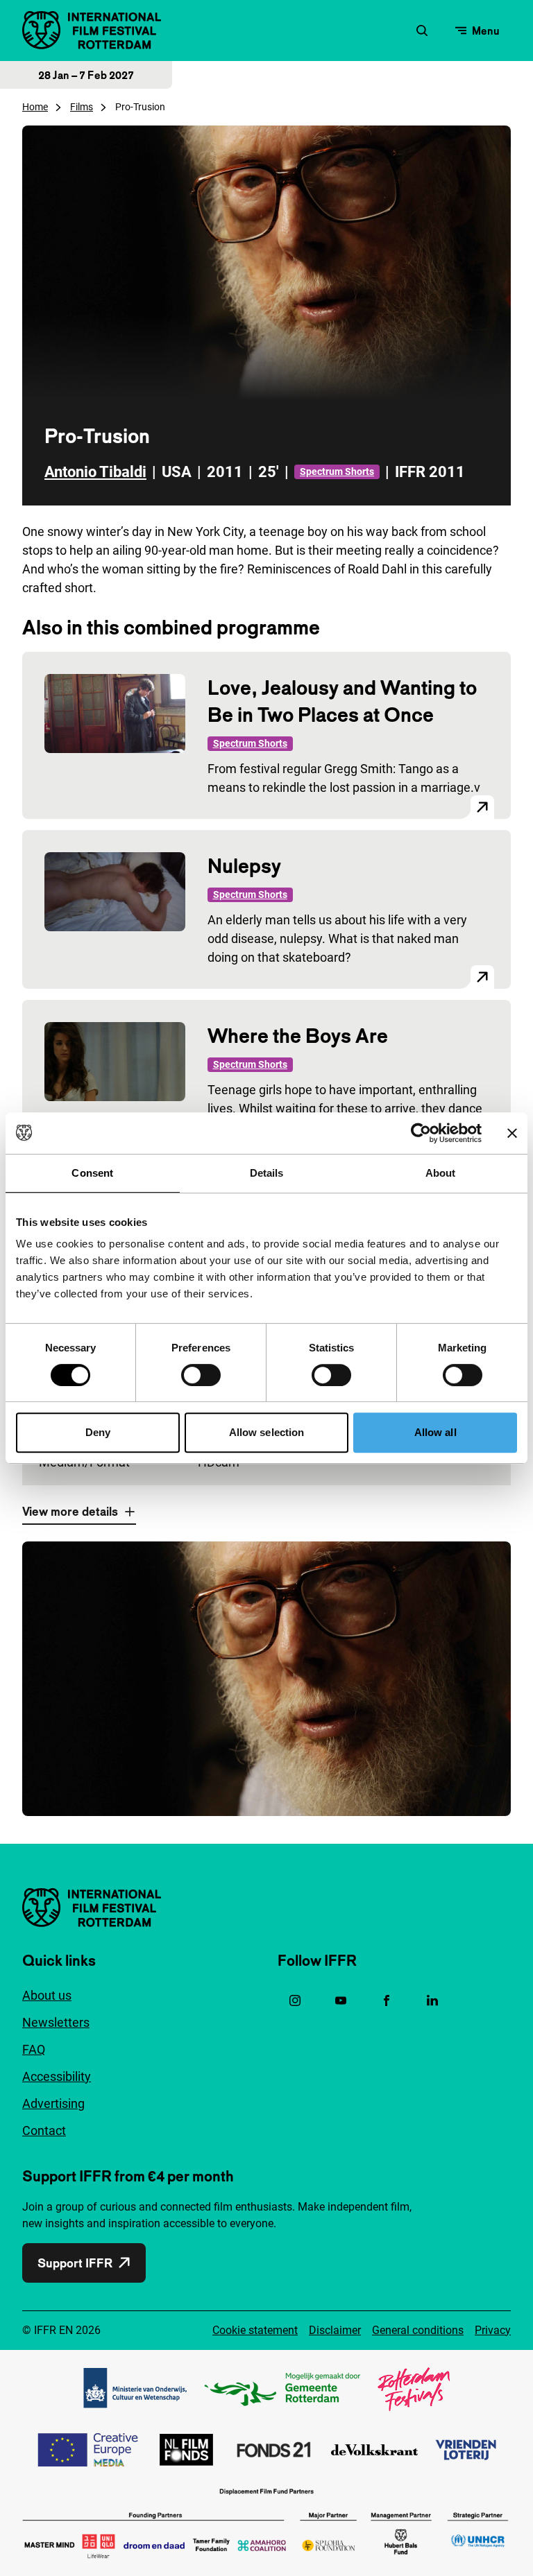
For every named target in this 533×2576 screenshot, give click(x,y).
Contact (44, 2130)
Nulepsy (244, 866)
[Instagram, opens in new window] (295, 2000)
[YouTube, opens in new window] (341, 2000)
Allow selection (267, 1432)
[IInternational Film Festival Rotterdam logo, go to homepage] (92, 30)
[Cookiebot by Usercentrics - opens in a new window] (421, 1133)
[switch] (201, 1375)
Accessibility (57, 2076)
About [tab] (441, 1173)
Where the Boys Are (298, 1036)
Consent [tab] (92, 1173)
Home (35, 107)
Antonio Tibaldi (95, 472)
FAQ (34, 2049)
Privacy (493, 2330)
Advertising (53, 2103)
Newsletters (56, 2022)
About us (47, 1995)
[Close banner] (512, 1133)
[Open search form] (422, 31)
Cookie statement (255, 2330)
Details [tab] (267, 1173)
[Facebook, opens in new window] (387, 2000)
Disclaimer (335, 2330)
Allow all (435, 1432)
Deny (98, 1432)
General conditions (418, 2330)
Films (82, 107)
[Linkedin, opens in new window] (432, 2000)
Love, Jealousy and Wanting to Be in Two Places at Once (342, 701)
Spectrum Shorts (337, 472)
